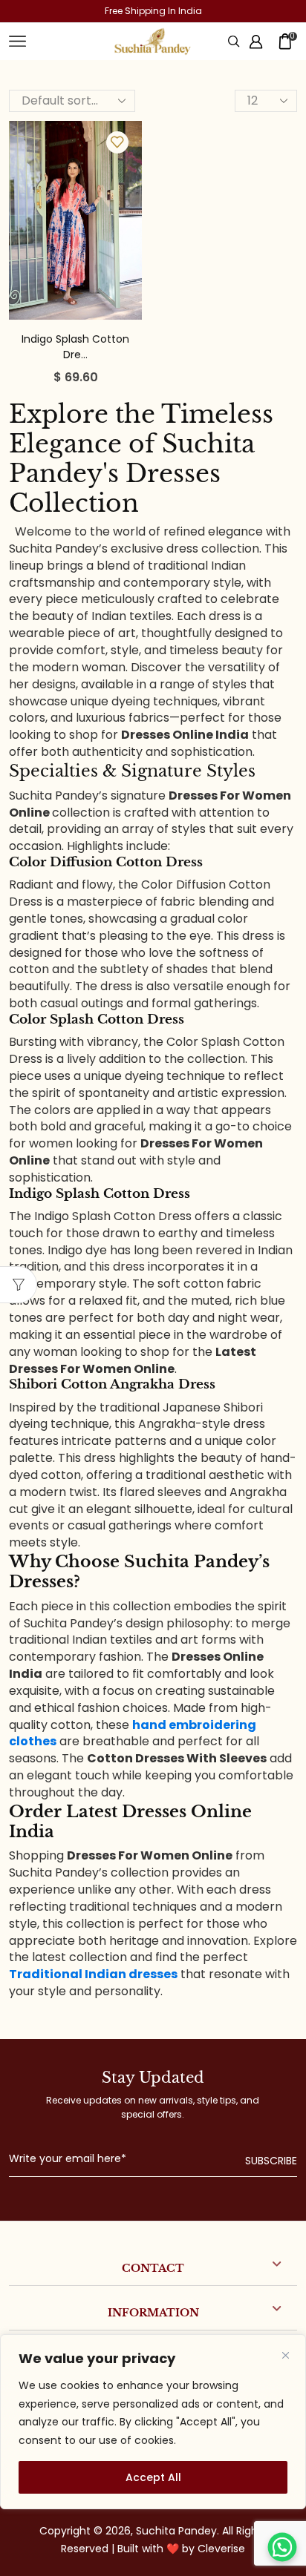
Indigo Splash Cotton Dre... (75, 347)
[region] (153, 2422)
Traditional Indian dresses (93, 1974)
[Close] (285, 2355)
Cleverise (221, 2549)
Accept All (153, 2477)
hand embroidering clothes (133, 1733)
